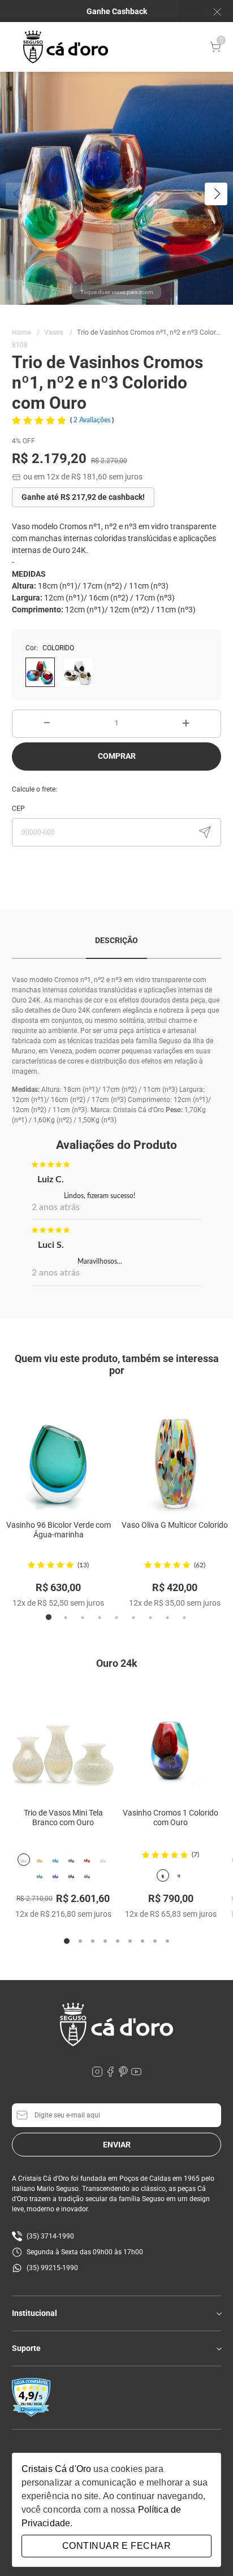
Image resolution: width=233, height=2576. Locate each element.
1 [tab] (49, 1618)
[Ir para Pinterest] (124, 2074)
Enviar (117, 2145)
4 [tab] (100, 1618)
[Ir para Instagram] (98, 2074)
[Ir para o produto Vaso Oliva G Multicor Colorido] (175, 1453)
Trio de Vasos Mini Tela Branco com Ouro (63, 1818)
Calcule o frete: (34, 789)
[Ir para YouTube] (136, 2074)
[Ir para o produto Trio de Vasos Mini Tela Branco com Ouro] (63, 1739)
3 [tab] (83, 1618)
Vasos (58, 332)
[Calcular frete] (205, 832)
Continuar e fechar (116, 2546)
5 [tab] (116, 1618)
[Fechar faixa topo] (212, 12)
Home (26, 332)
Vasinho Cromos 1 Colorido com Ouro (171, 1818)
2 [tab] (66, 1618)
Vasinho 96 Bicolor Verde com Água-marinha (59, 1530)
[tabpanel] (58, 1502)
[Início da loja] (66, 47)
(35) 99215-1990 (52, 2268)
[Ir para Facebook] (111, 2074)
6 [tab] (133, 1618)
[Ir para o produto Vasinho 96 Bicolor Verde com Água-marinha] (58, 1453)
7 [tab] (150, 1618)
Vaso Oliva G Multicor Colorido (175, 1525)
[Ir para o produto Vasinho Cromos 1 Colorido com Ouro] (171, 1739)
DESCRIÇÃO (116, 940)
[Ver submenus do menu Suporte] (218, 2349)
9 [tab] (184, 1618)
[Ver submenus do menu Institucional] (218, 2314)
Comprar (117, 756)
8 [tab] (167, 1618)
